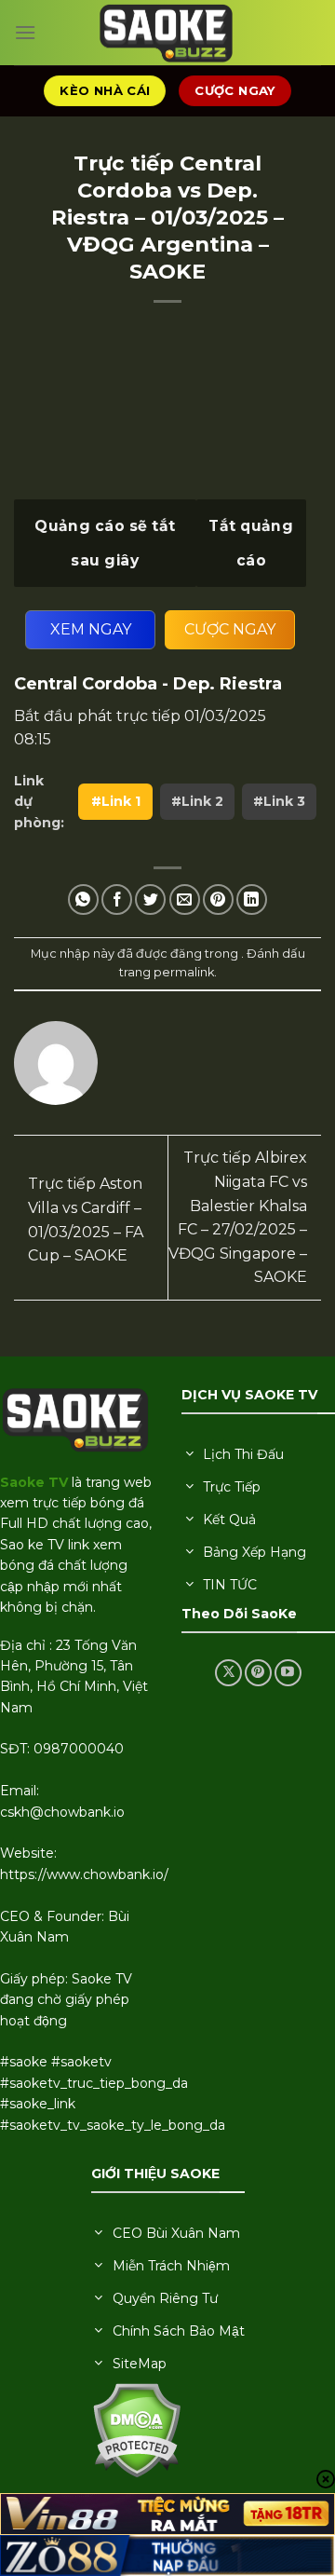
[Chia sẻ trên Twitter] (150, 900)
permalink (184, 972)
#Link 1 (116, 801)
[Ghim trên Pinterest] (218, 900)
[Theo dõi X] (228, 1673)
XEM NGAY (91, 629)
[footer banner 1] (167, 2514)
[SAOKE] (167, 33)
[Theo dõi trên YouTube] (288, 1673)
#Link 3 (279, 801)
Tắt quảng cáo (251, 543)
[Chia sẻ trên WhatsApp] (83, 900)
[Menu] (25, 32)
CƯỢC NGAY (230, 629)
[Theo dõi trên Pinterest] (258, 1673)
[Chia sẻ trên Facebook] (117, 900)
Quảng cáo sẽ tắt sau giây (105, 543)
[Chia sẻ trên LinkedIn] (252, 900)
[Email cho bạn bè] (185, 900)
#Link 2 (197, 801)
